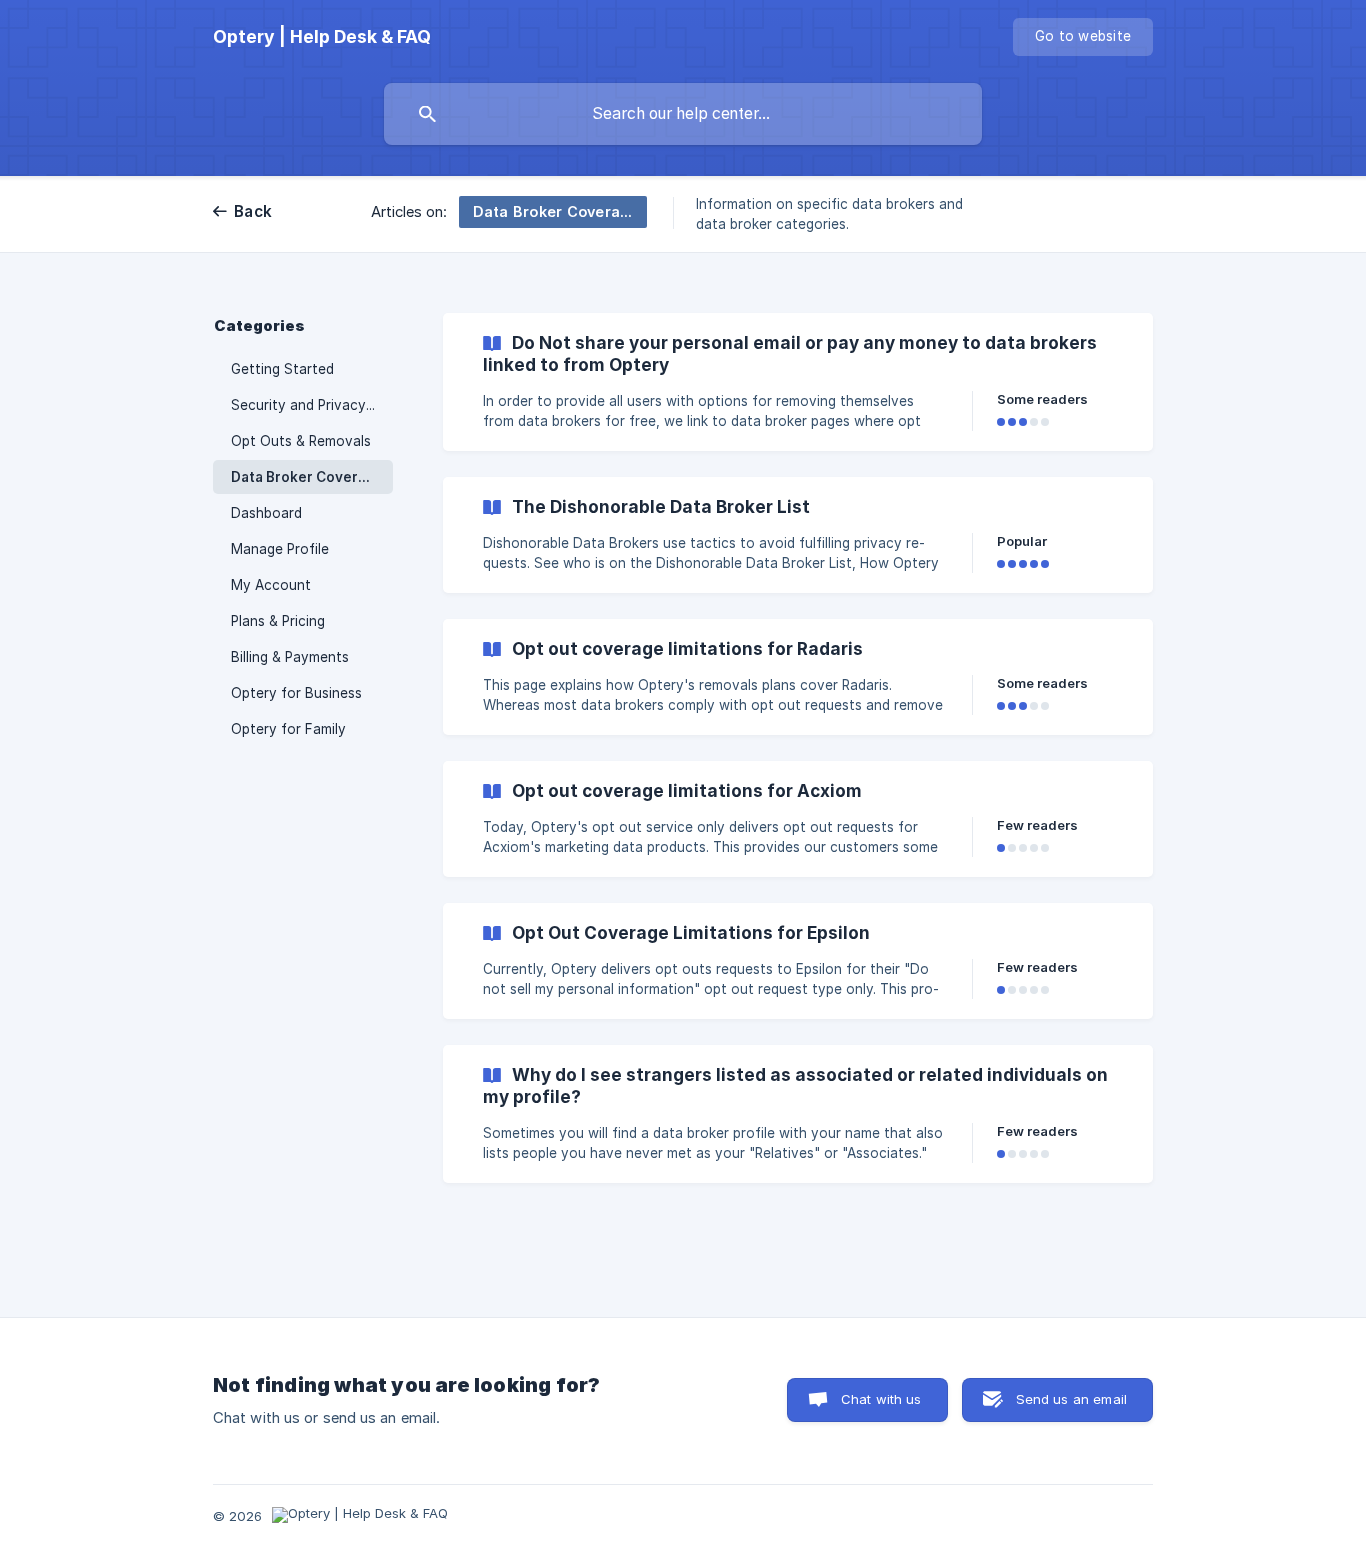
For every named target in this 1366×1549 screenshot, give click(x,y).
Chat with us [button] (881, 1399)
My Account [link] (271, 585)
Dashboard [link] (266, 513)
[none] (322, 37)
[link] (798, 382)
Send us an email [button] (1071, 1399)
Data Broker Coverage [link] (307, 477)
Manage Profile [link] (280, 549)
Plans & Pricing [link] (278, 621)
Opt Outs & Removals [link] (301, 441)
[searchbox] (683, 114)
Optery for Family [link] (288, 729)
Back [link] (253, 211)
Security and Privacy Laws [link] (312, 405)
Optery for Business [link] (296, 693)
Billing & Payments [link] (290, 657)
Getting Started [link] (282, 369)
